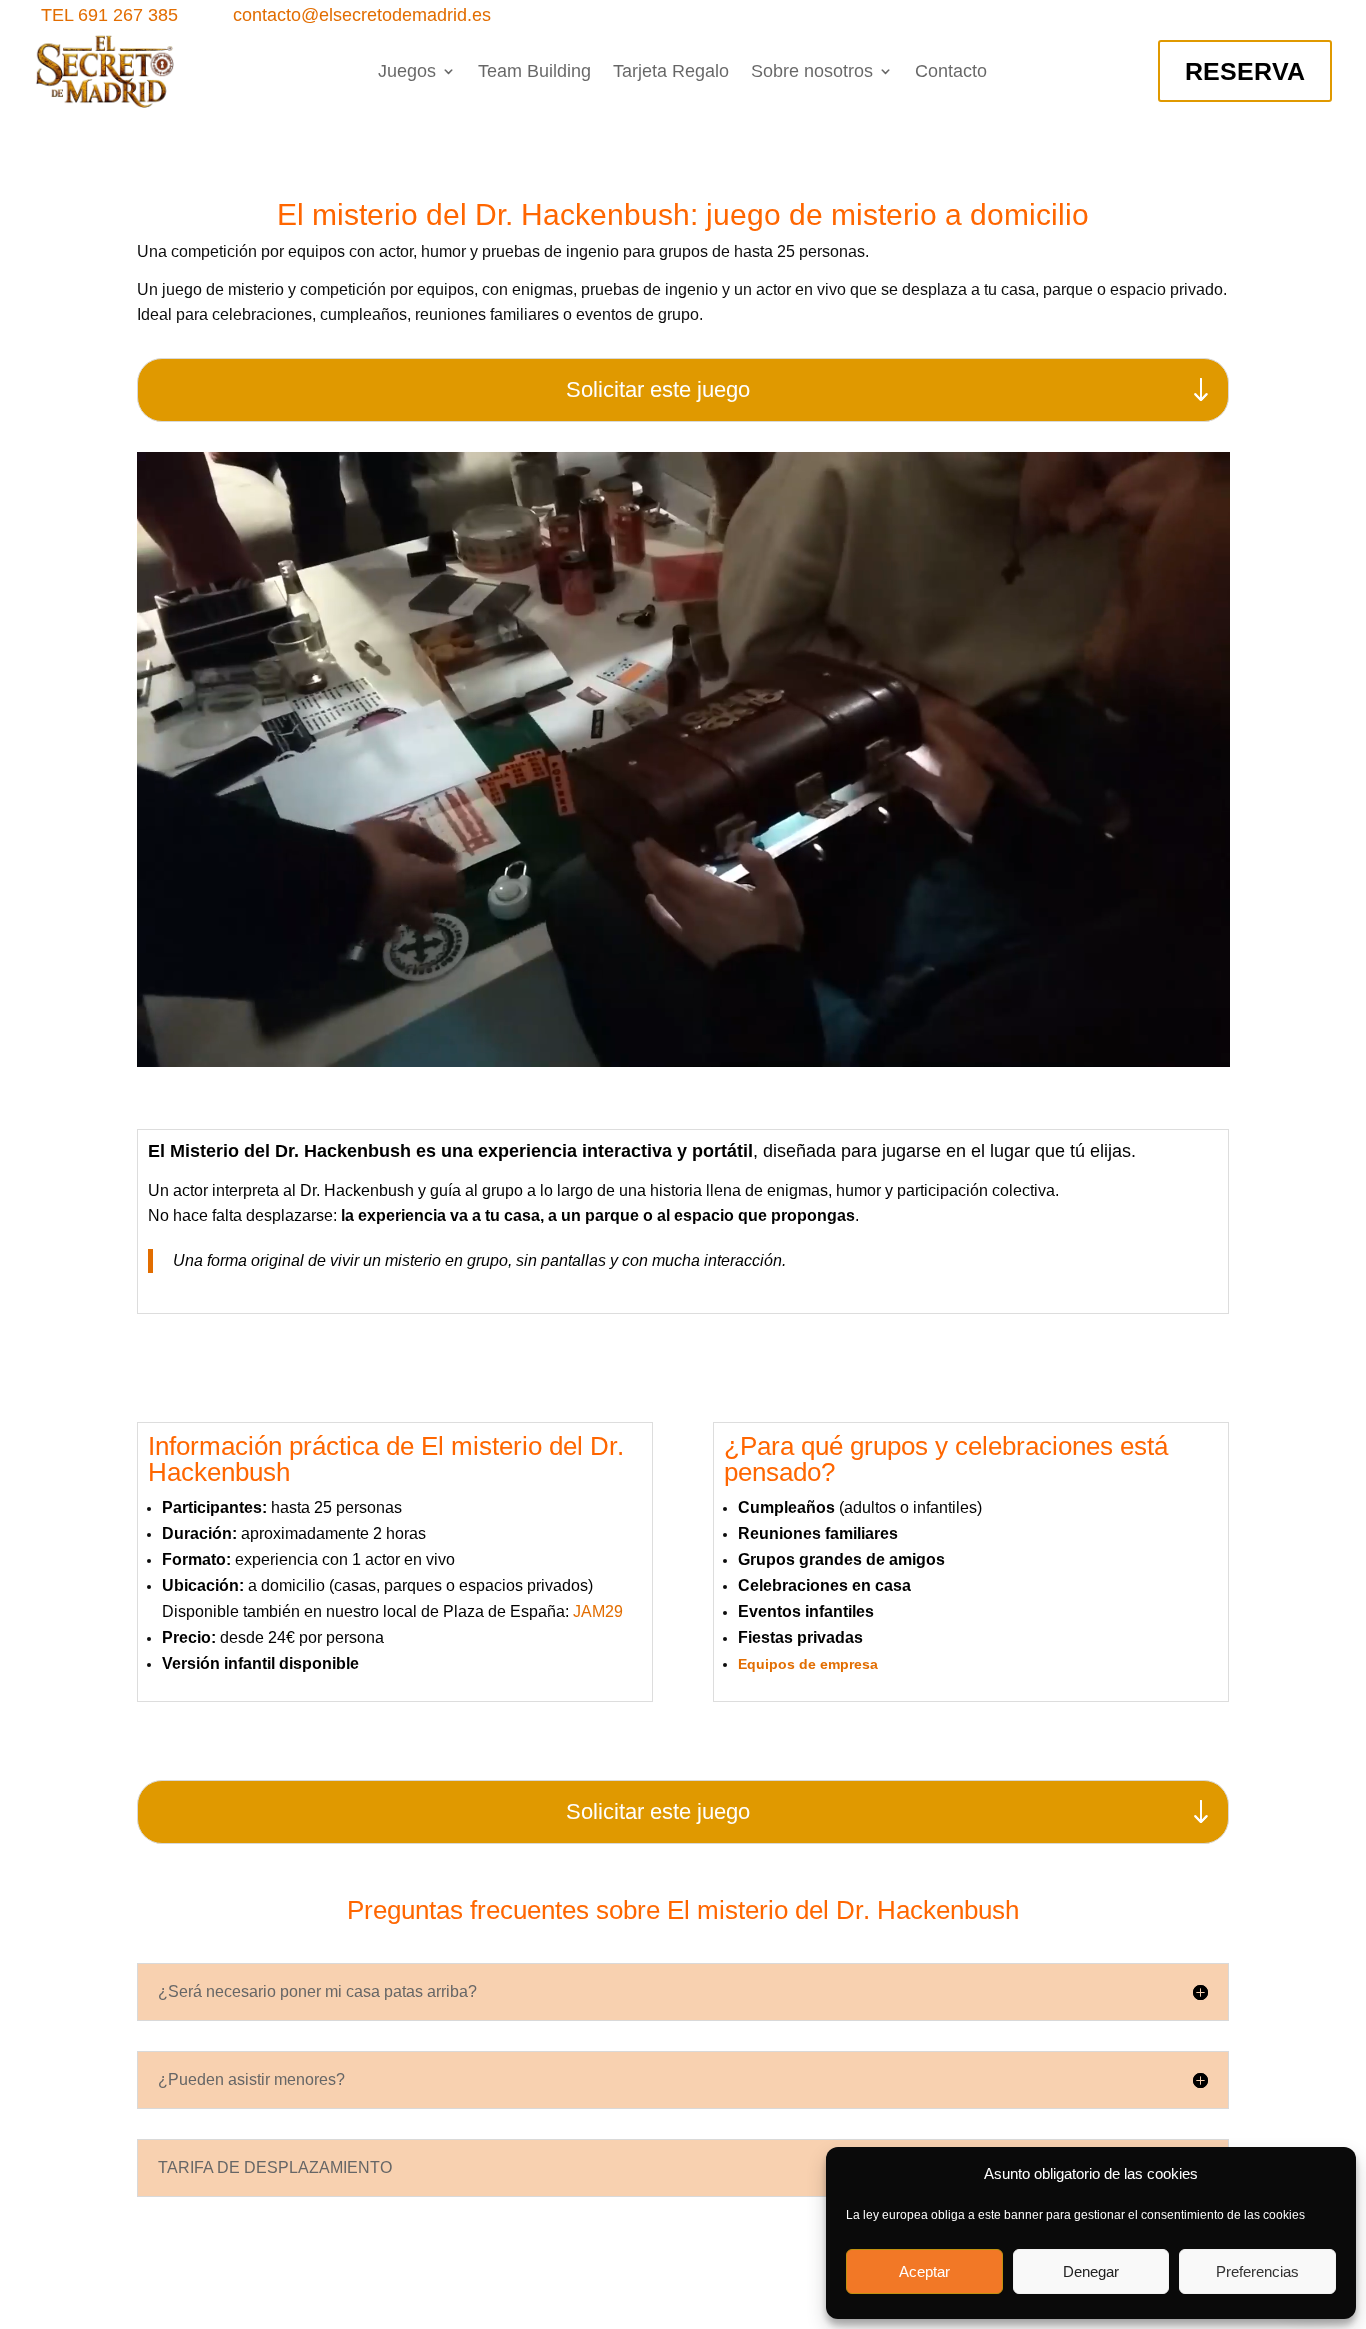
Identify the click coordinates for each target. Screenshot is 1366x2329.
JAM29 (598, 1611)
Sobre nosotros (812, 72)
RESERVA (1245, 71)
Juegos (407, 72)
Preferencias (1257, 2271)
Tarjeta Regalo (671, 72)
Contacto (951, 72)
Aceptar (924, 2271)
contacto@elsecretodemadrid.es (362, 15)
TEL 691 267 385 (109, 15)
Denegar (1091, 2271)
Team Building (534, 72)
